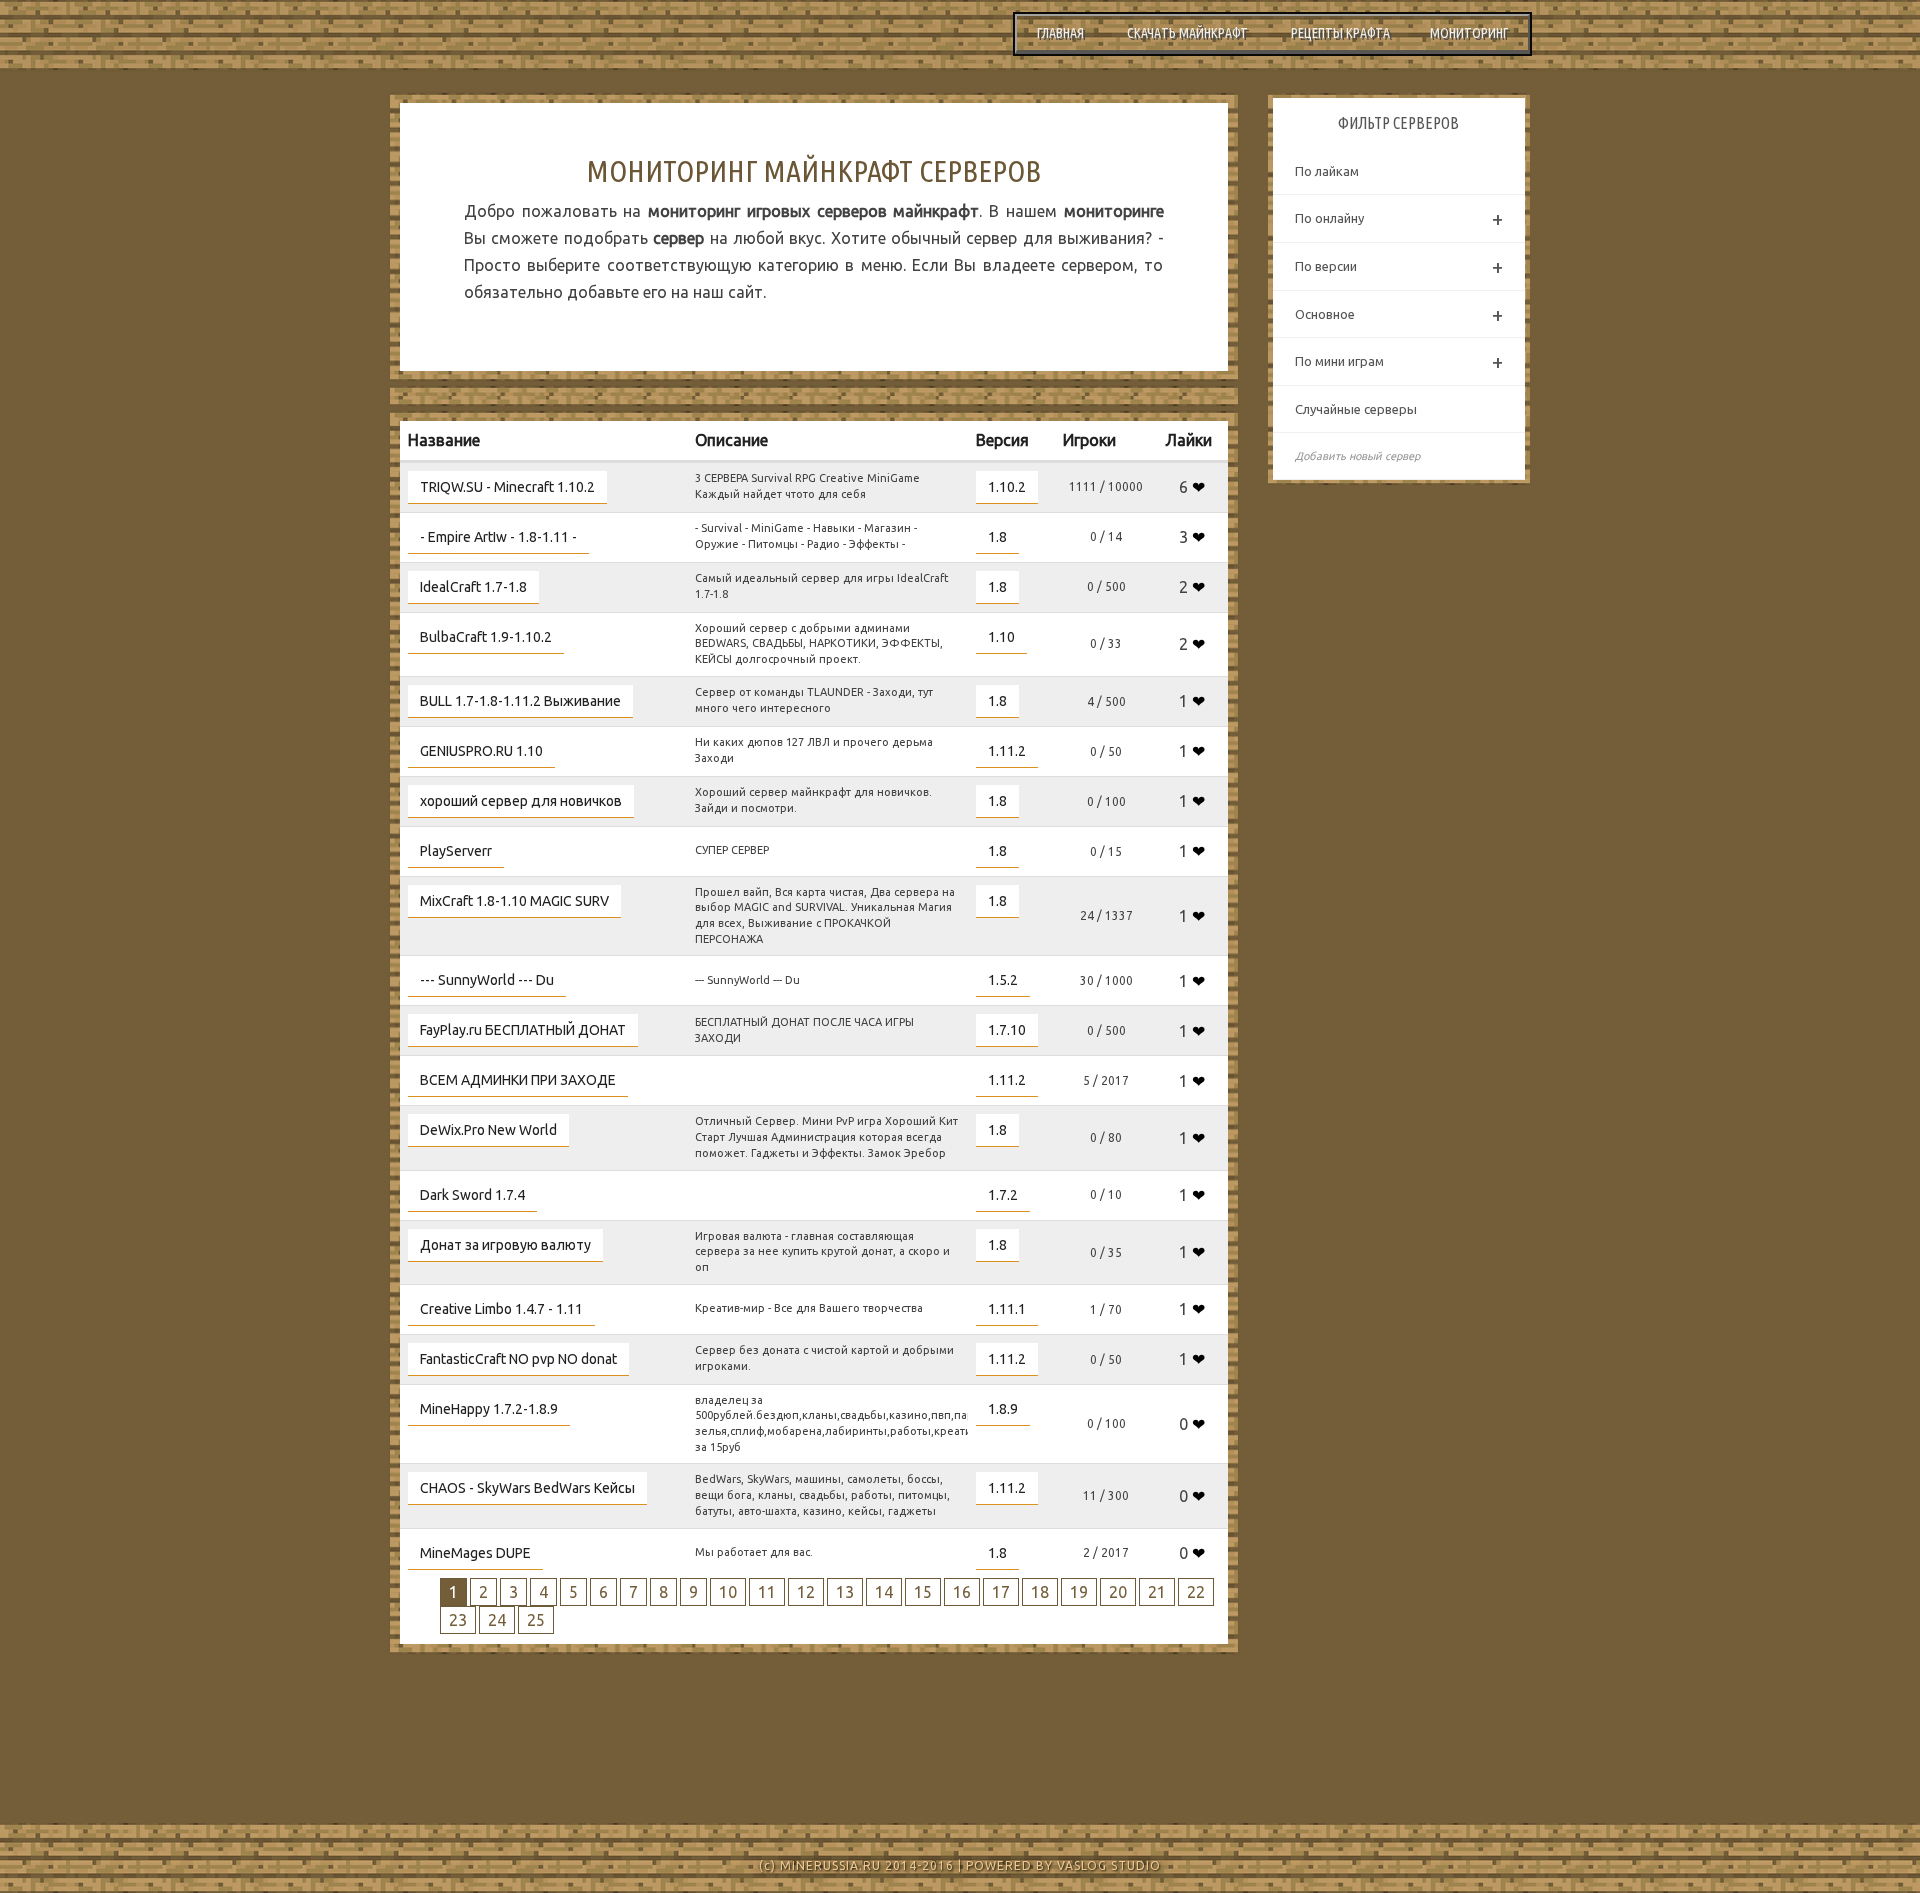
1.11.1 (1007, 1309)
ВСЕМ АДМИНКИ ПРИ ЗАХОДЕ (518, 1080)
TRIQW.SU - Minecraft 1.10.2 (507, 487)
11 (767, 1592)
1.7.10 (1007, 1030)
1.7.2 (1003, 1195)
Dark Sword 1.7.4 (472, 1195)
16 (962, 1592)
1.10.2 (1007, 487)
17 (1001, 1592)
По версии (1399, 266)
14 (884, 1592)
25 (536, 1620)
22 (1196, 1592)
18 (1040, 1592)
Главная (1060, 33)
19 (1079, 1592)
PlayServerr (456, 851)
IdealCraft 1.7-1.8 (473, 587)
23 (458, 1620)
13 (845, 1592)
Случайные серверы (1356, 409)
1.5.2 (1003, 980)
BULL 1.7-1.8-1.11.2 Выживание (520, 701)
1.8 (997, 537)
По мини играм (1399, 361)
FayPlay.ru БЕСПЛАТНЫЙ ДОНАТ (523, 1030)
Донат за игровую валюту (505, 1245)
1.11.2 (1007, 751)
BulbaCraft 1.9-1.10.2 (486, 637)
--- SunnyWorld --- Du (487, 980)
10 (728, 1592)
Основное (1399, 314)
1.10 (1001, 637)
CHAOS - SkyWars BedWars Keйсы (527, 1488)
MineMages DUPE (475, 1553)
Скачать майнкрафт (1187, 33)
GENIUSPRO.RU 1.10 (481, 751)
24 (497, 1620)
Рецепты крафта (1340, 33)
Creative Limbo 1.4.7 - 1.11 (501, 1309)
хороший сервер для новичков (521, 801)
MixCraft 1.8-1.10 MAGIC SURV (514, 901)
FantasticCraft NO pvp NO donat (518, 1359)
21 (1157, 1592)
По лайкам (1327, 171)
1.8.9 (1003, 1409)
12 (806, 1592)
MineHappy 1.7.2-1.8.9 (489, 1409)
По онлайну (1399, 218)
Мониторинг (1469, 33)
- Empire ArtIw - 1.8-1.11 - (498, 537)
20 (1118, 1592)
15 (923, 1592)
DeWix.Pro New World (488, 1130)
